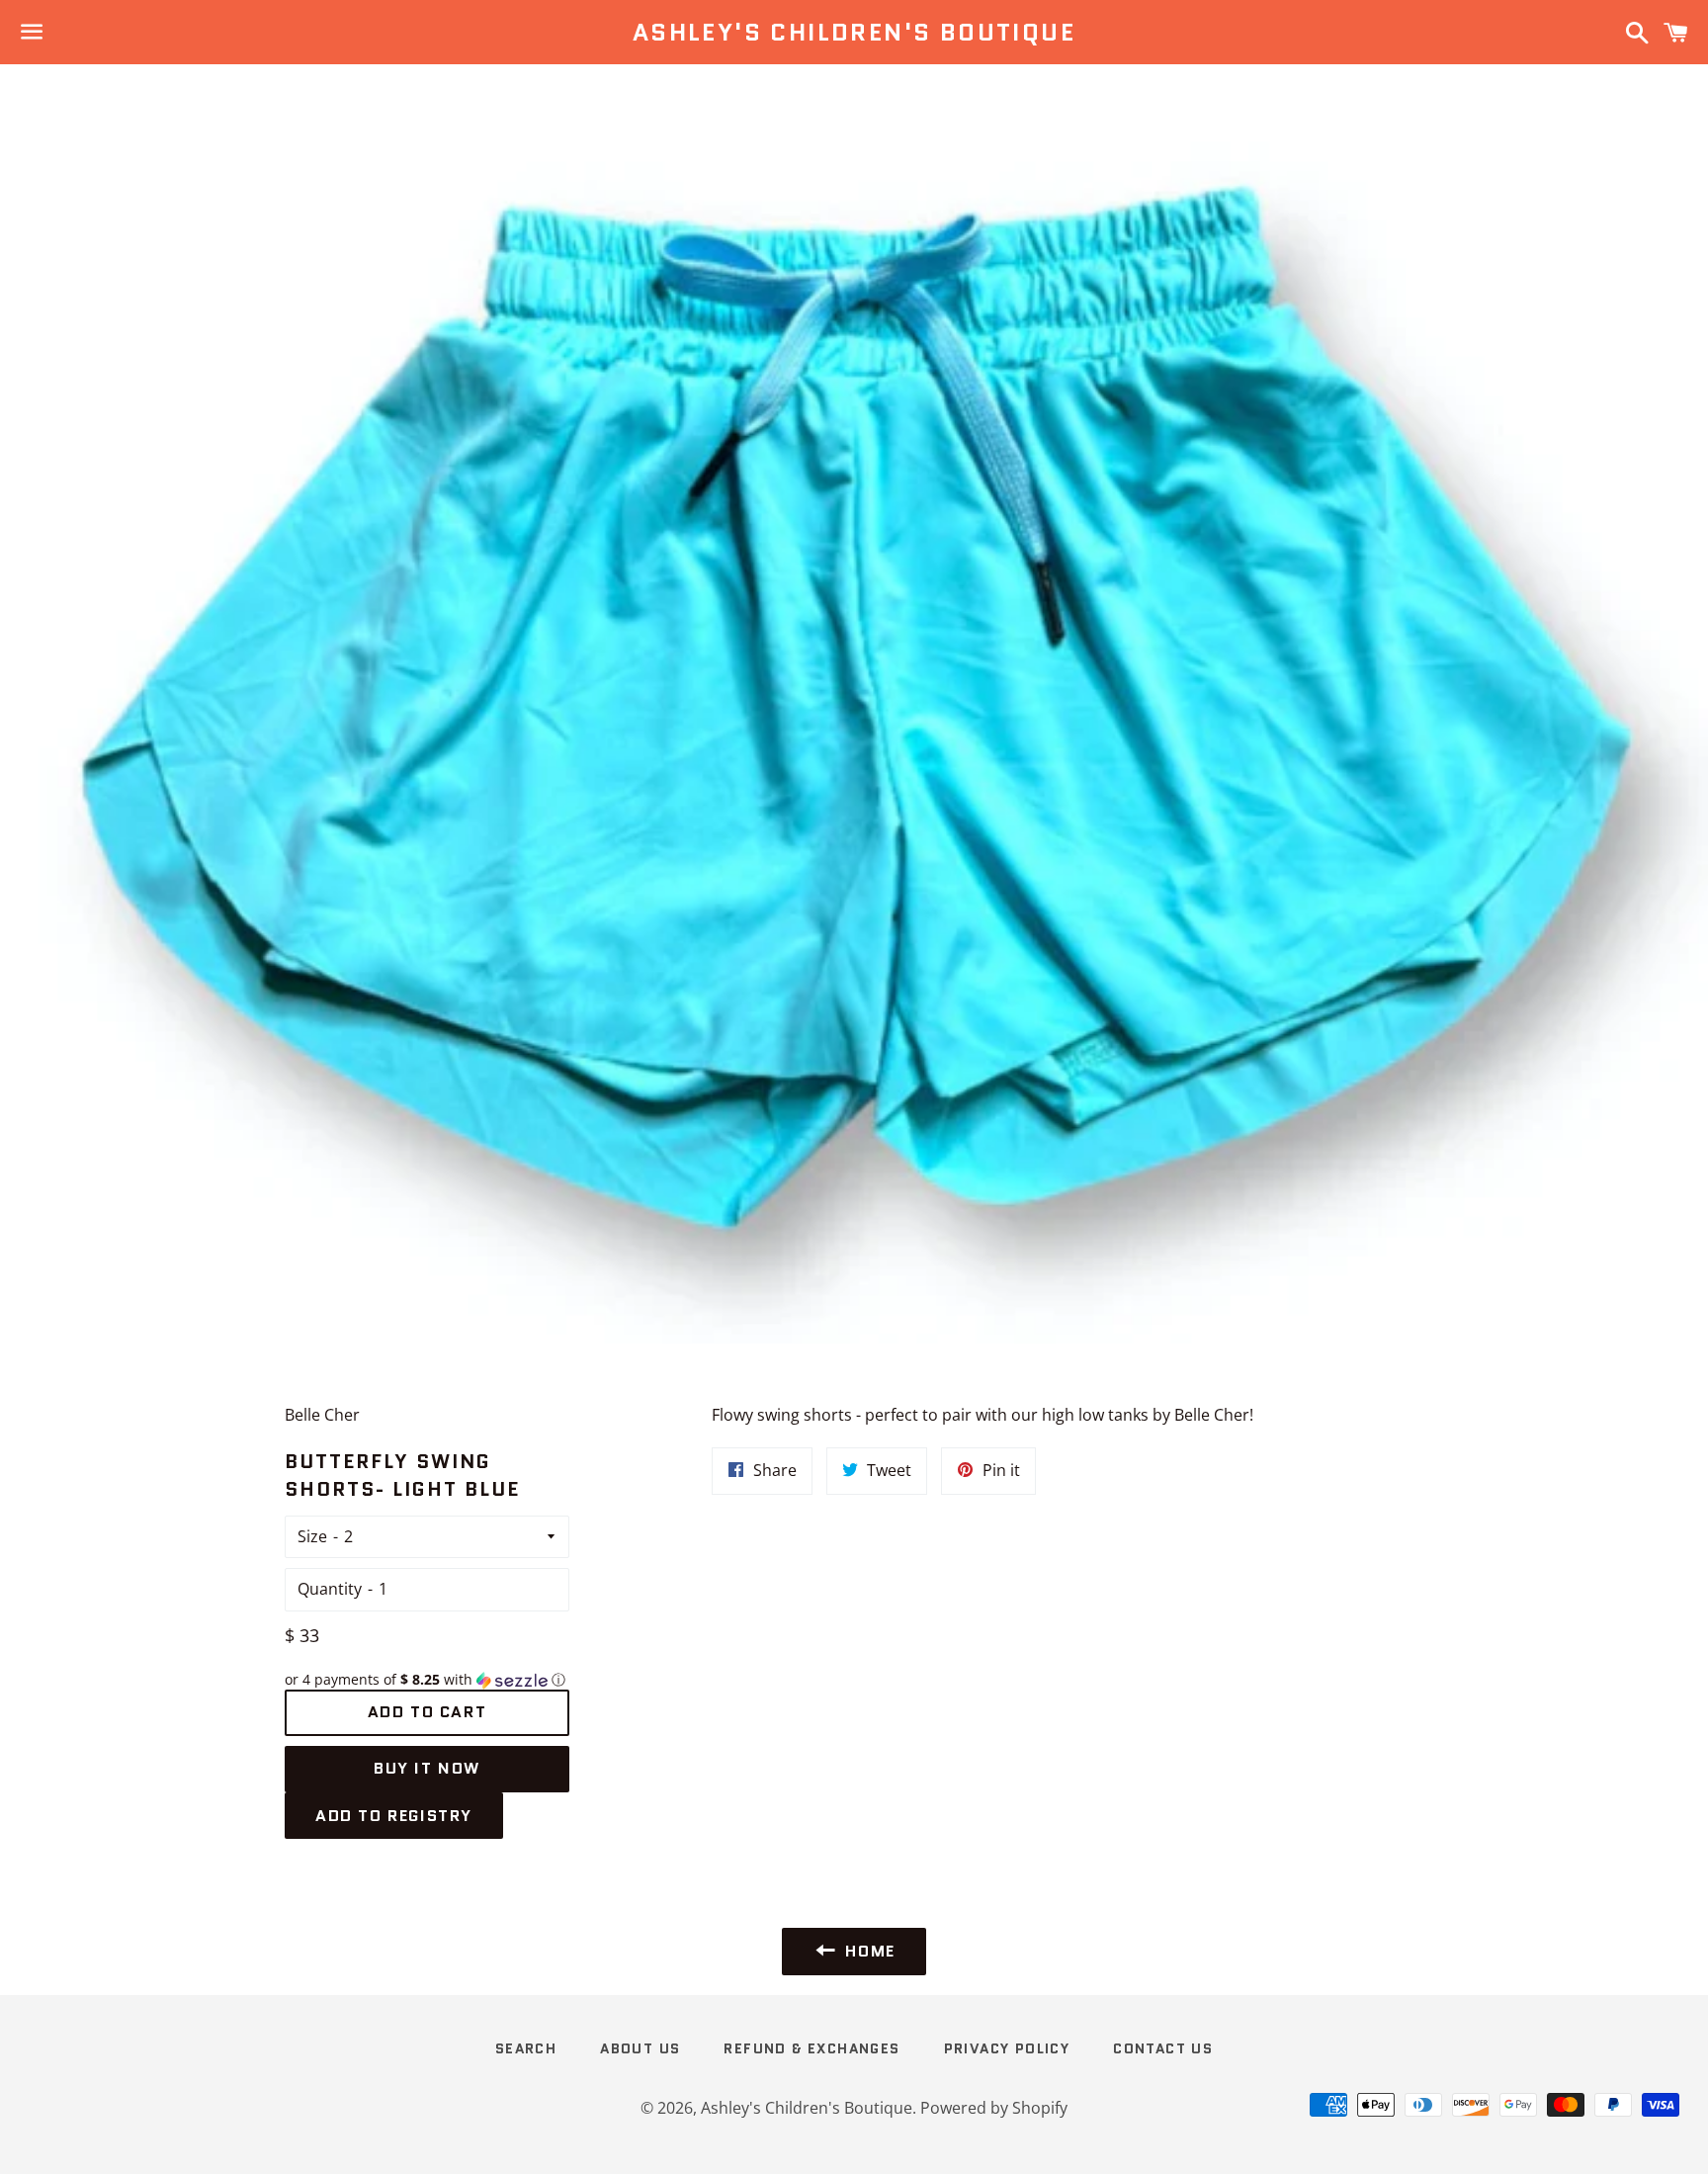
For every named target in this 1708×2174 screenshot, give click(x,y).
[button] (427, 1680)
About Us (640, 2048)
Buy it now (427, 1768)
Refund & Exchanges (811, 2048)
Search (526, 2048)
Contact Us (1163, 2048)
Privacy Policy (1007, 2048)
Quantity (330, 1589)
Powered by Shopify (994, 2108)
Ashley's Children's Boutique (854, 33)
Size (312, 1536)
